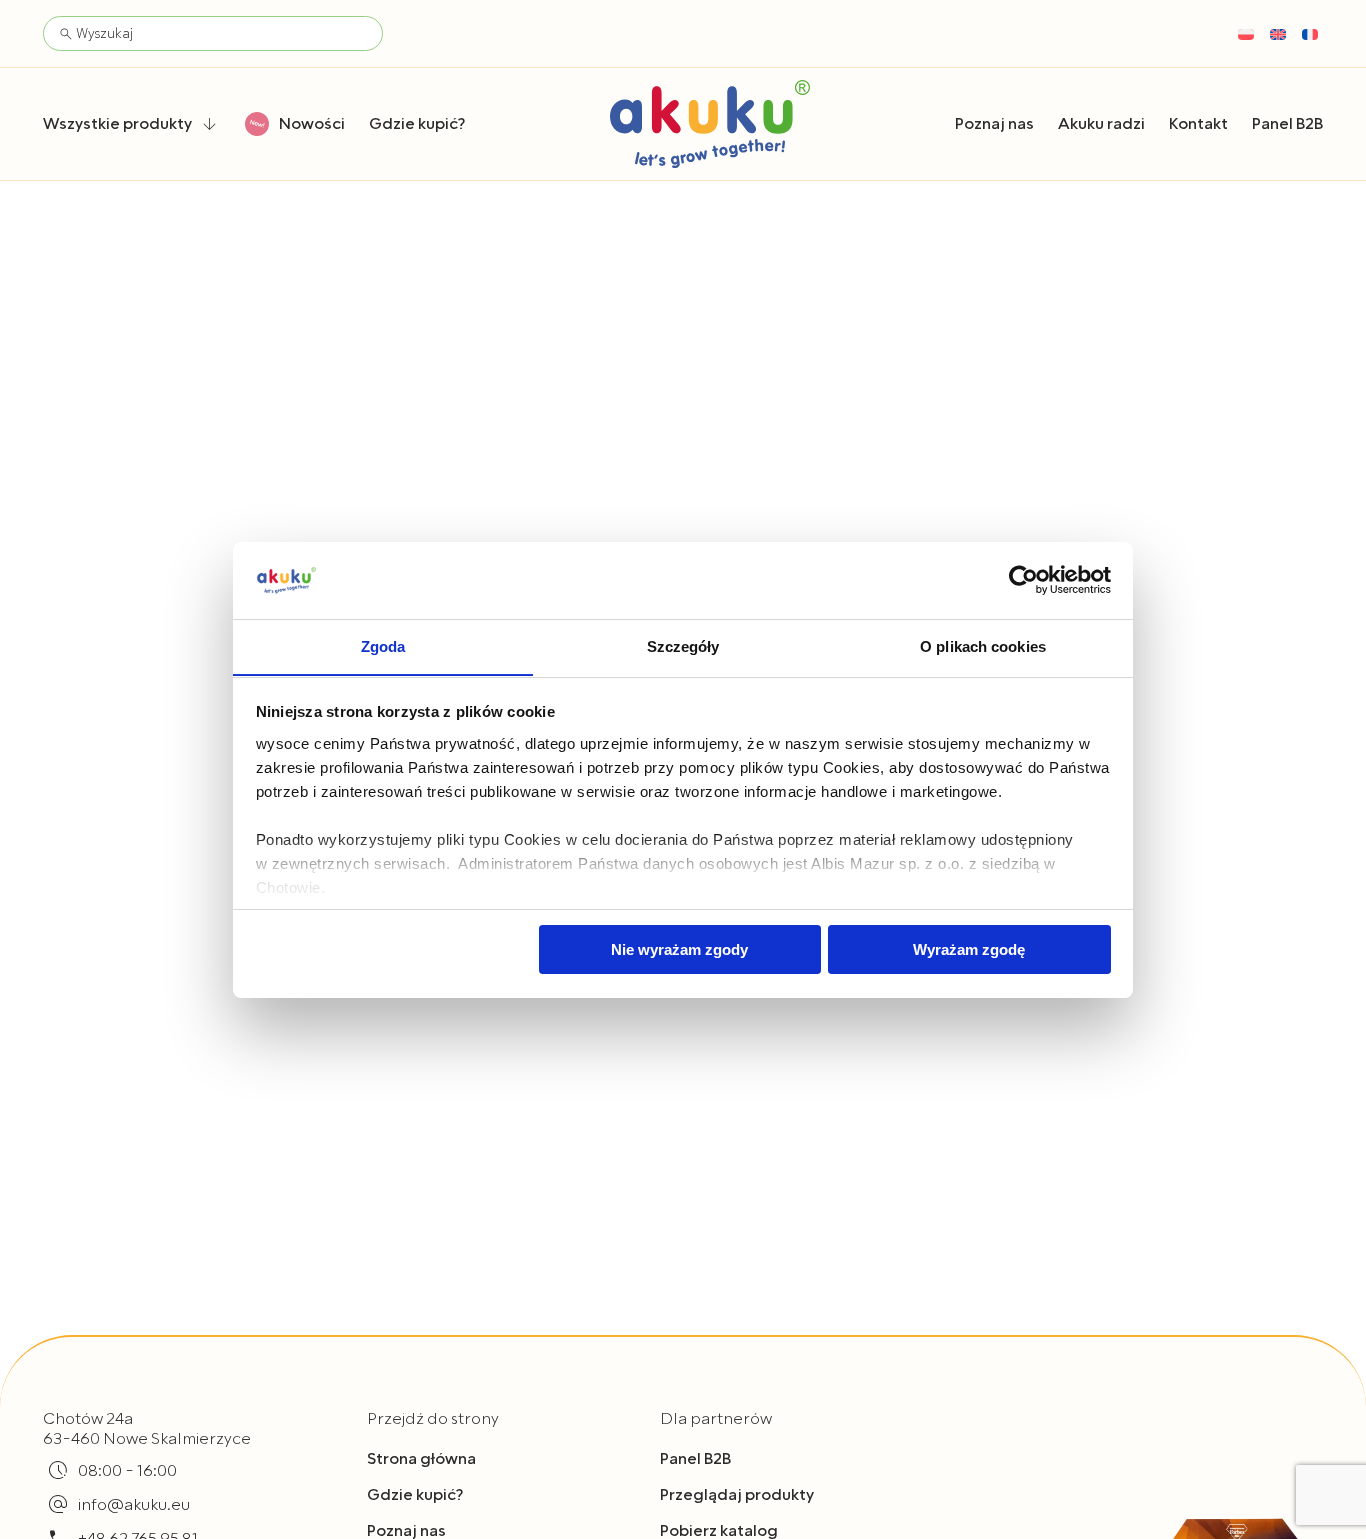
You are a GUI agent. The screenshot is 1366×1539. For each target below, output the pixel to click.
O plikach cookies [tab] (983, 645)
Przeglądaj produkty (737, 1495)
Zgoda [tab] (383, 645)
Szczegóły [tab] (683, 645)
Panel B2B (695, 1459)
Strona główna (421, 1459)
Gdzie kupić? (415, 1495)
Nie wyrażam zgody (679, 949)
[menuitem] (1246, 34)
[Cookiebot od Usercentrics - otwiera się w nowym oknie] (1023, 580)
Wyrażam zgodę (969, 949)
